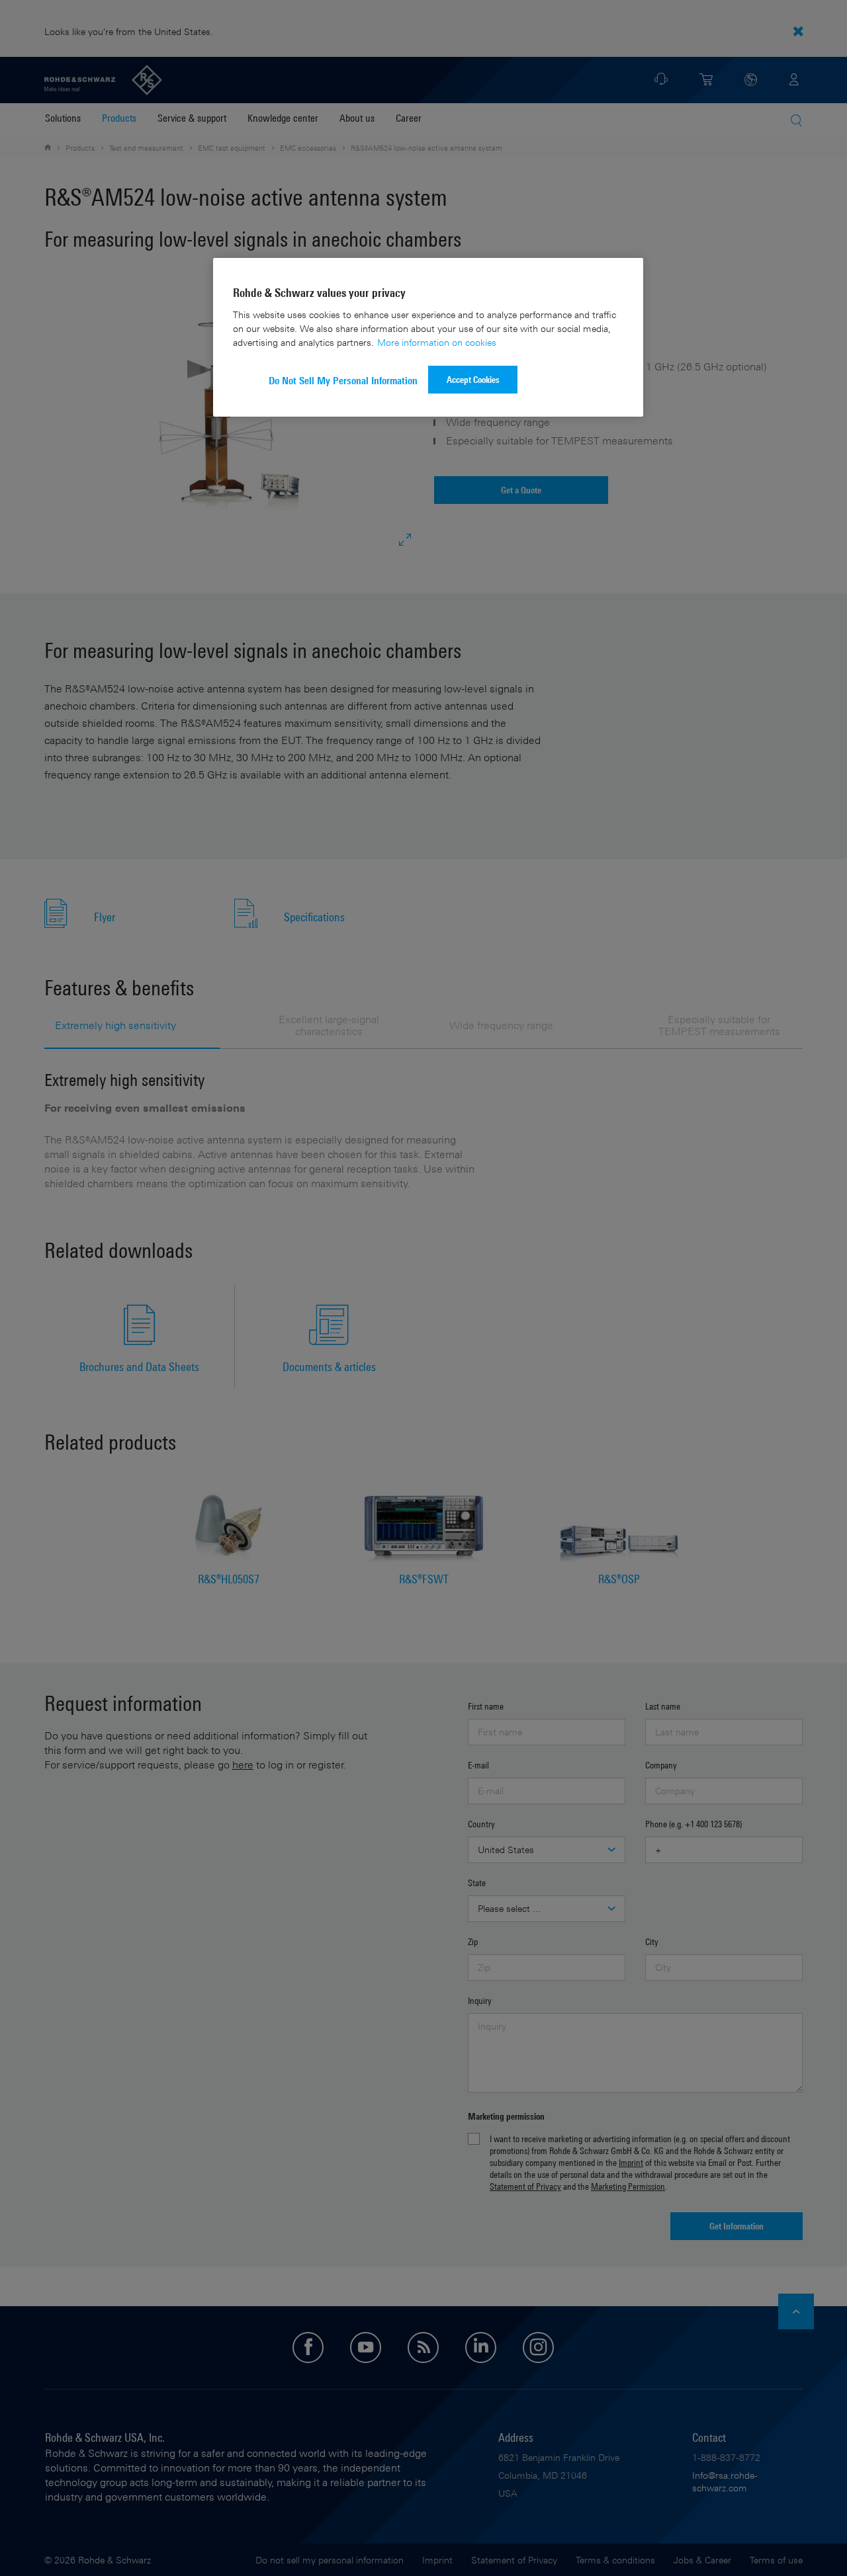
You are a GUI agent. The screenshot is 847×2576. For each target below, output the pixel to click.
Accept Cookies (473, 379)
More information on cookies (437, 342)
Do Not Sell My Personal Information (343, 381)
